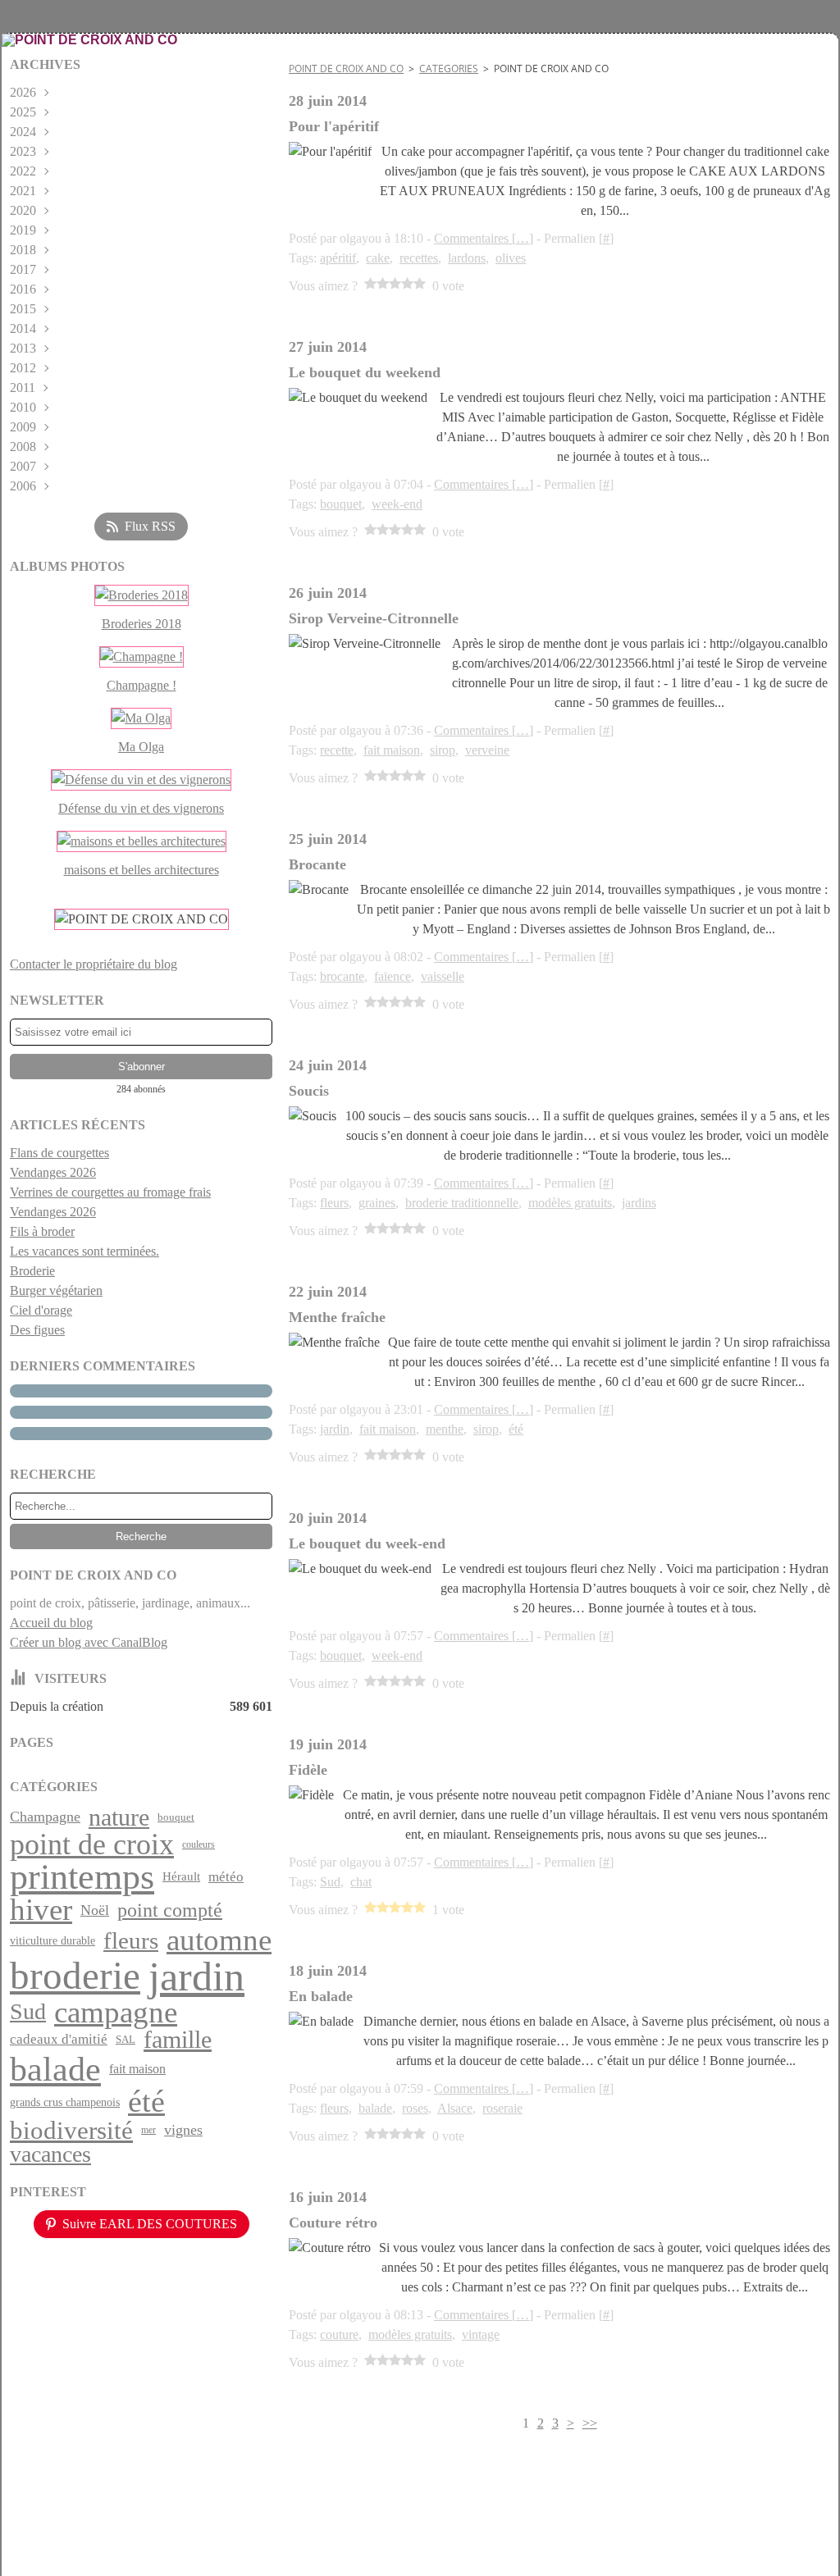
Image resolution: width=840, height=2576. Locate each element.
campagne (116, 2012)
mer (148, 2130)
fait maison (137, 2069)
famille (178, 2040)
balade (55, 2069)
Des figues (37, 1330)
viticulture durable (52, 1940)
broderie (75, 1976)
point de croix (92, 1844)
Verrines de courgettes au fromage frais (110, 1192)
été (146, 2102)
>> (590, 2423)
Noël (95, 1910)
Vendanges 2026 (53, 1172)
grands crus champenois (65, 2102)
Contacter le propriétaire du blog (94, 964)
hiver (41, 1910)
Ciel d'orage (41, 1310)
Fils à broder (42, 1231)
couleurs (199, 1844)
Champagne (45, 1817)
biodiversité (71, 2130)
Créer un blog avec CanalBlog (89, 1642)
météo (226, 1877)
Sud (28, 2012)
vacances (50, 2154)
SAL (126, 2039)
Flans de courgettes (59, 1153)
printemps (82, 1877)
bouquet (176, 1817)
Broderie (32, 1271)
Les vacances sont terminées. (84, 1251)
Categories (449, 68)
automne (219, 1941)
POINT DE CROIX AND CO (346, 68)
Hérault (181, 1877)
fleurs (131, 1941)
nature (119, 1817)
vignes (183, 2131)
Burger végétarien (56, 1290)
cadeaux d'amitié (59, 2039)
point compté (170, 1911)
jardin (196, 1976)
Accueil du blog (51, 1623)
